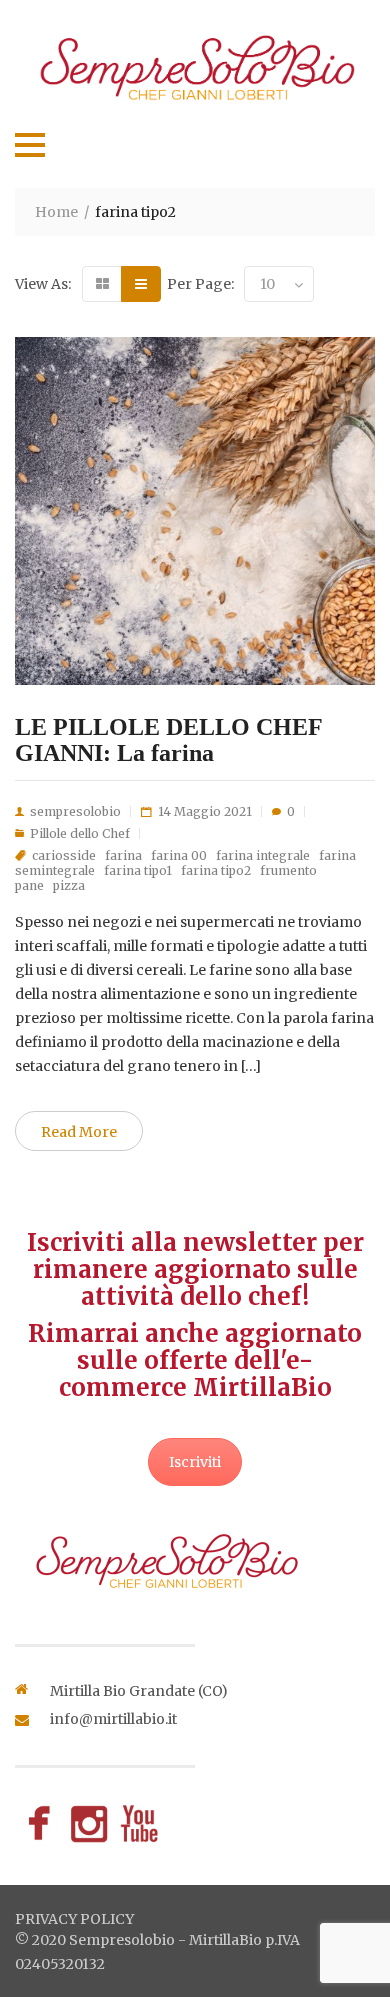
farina (123, 855)
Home (56, 212)
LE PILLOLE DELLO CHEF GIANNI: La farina (168, 740)
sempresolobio (75, 811)
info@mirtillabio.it (113, 1719)
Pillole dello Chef (80, 833)
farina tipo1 (138, 870)
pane (29, 885)
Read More (79, 1132)
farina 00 (179, 855)
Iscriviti (195, 1462)
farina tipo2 (216, 870)
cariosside (64, 855)
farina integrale (263, 855)
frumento (288, 870)
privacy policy (74, 1919)
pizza (69, 885)
